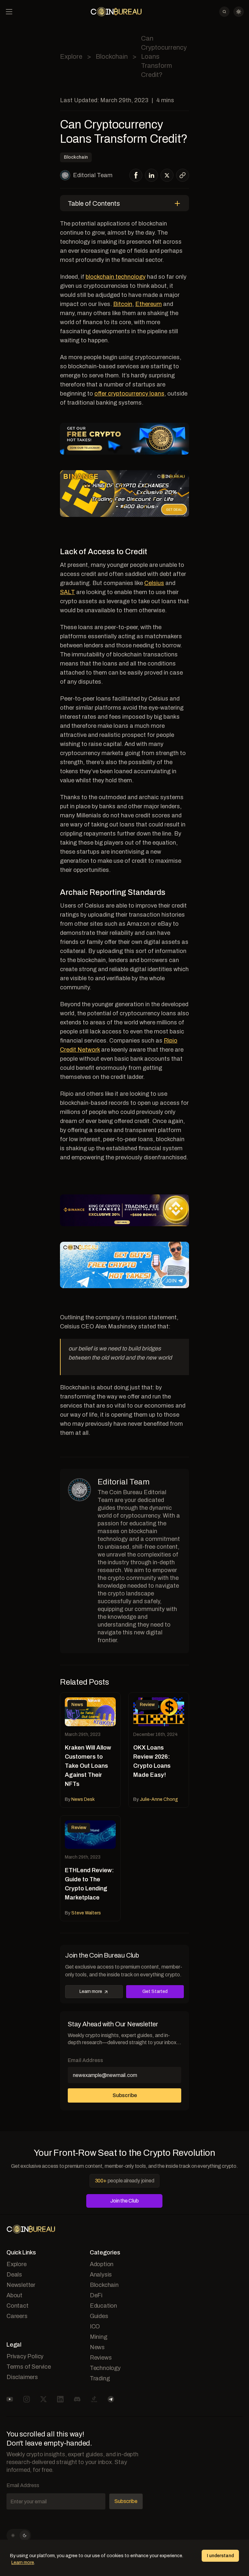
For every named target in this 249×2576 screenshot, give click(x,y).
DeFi (96, 2295)
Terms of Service (29, 2367)
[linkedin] (152, 175)
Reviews (101, 2358)
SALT (67, 592)
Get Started (155, 1991)
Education (103, 2306)
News (97, 2347)
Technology (105, 2368)
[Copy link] (183, 175)
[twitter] (167, 175)
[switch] (19, 2535)
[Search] (224, 12)
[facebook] (136, 175)
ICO (95, 2326)
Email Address (85, 2060)
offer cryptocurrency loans (129, 394)
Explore (71, 56)
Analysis (101, 2275)
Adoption (102, 2264)
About (14, 2295)
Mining (99, 2337)
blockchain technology (116, 277)
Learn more (91, 1991)
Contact (18, 2306)
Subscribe (125, 2095)
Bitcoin (123, 304)
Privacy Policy (25, 2356)
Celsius (154, 583)
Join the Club (124, 2201)
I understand (220, 2556)
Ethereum (148, 304)
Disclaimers (22, 2377)
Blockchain (112, 56)
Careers (17, 2316)
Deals (14, 2275)
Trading (100, 2378)
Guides (99, 2316)
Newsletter (21, 2285)
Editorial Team (93, 175)
